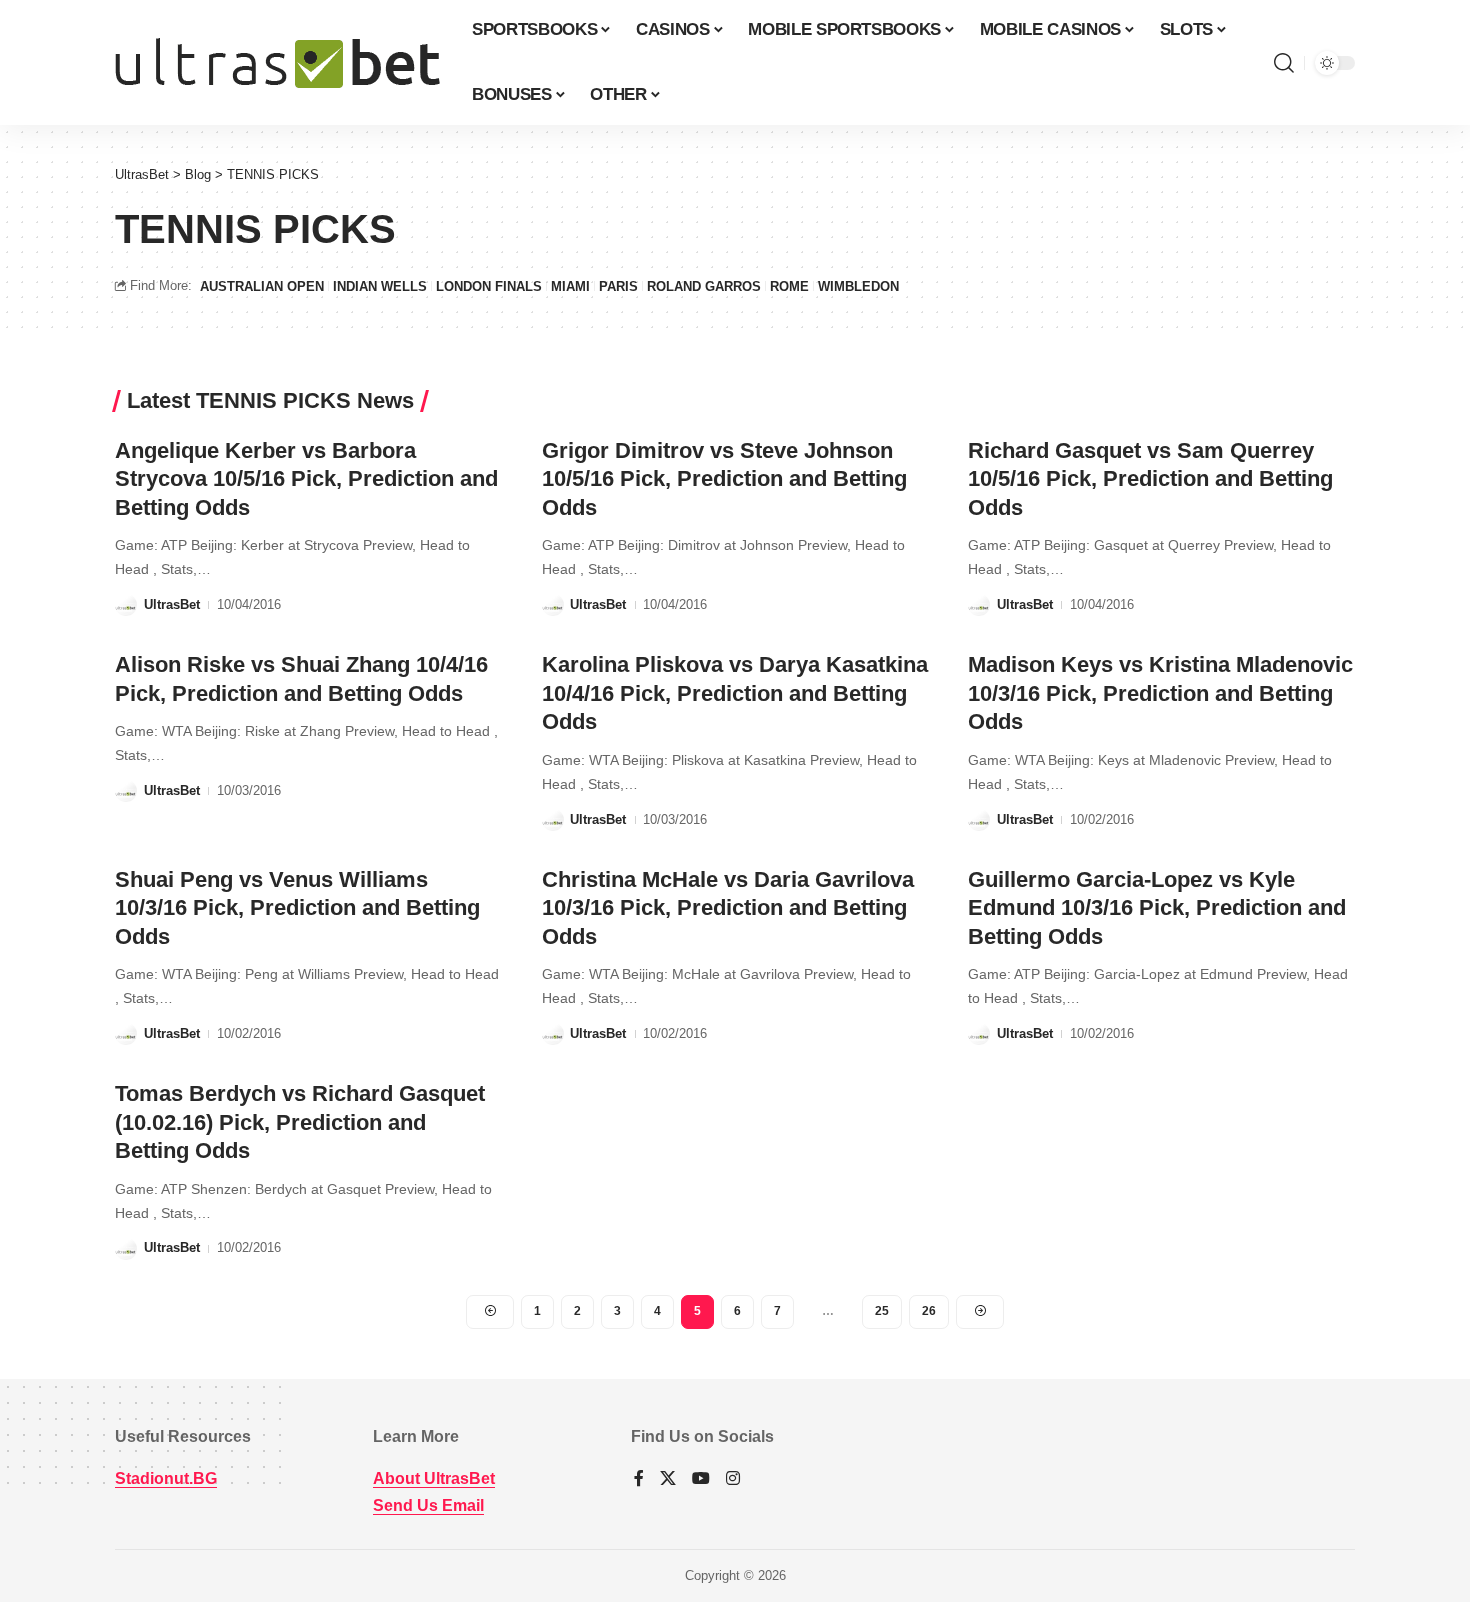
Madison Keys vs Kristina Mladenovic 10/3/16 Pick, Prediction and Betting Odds (1160, 693)
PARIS (618, 286)
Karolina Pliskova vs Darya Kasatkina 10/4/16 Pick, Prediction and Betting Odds (735, 693)
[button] (1284, 63)
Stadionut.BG (166, 1478)
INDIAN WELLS (380, 286)
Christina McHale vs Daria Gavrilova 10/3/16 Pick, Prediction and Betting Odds (728, 908)
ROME (789, 286)
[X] (668, 1479)
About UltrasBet (434, 1478)
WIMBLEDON (858, 286)
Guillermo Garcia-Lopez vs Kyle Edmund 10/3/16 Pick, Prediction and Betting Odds (1157, 908)
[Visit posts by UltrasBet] (126, 605)
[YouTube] (701, 1479)
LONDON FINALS (489, 286)
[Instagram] (733, 1479)
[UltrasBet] (277, 63)
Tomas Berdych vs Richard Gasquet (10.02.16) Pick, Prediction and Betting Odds (300, 1122)
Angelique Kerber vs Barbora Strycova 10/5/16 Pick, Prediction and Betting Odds (306, 479)
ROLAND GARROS (704, 286)
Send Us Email (428, 1505)
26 (929, 1311)
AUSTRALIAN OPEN (262, 286)
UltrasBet (172, 604)
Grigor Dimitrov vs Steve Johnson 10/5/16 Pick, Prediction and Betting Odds (724, 479)
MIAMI (570, 286)
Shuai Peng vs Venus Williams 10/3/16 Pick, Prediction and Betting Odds (297, 908)
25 (882, 1311)
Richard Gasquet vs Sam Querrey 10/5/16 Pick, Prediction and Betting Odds (1150, 479)
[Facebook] (639, 1479)
